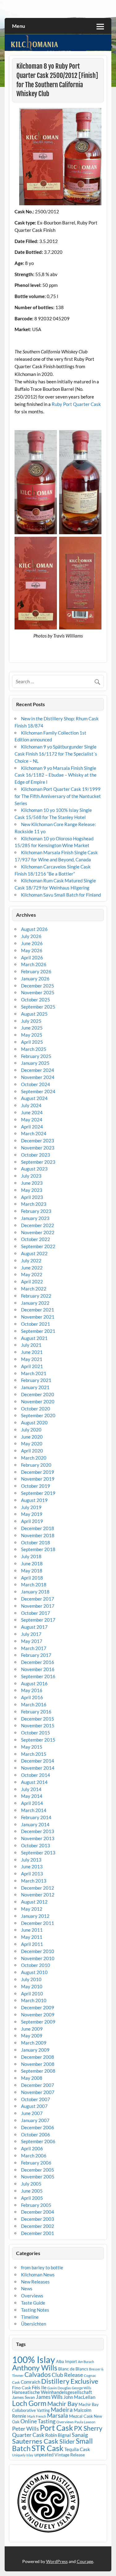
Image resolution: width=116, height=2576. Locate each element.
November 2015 (38, 1725)
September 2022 (38, 1246)
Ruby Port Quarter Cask (76, 404)
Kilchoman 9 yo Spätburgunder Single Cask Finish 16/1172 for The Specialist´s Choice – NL (56, 754)
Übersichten (34, 2324)
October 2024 (36, 1084)
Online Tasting (38, 2421)
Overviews (32, 2296)
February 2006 (36, 2163)
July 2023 (31, 1176)
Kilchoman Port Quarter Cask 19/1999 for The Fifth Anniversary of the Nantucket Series (58, 796)
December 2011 (38, 1923)
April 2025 (32, 1042)
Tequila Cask (77, 2449)
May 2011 (32, 1937)
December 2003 (38, 2219)
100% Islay (34, 2359)
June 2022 (32, 1268)
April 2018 (32, 1578)
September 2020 (38, 1415)
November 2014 (38, 1768)
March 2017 (34, 1648)
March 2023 (34, 1204)
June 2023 (32, 1183)
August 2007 (34, 2106)
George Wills (82, 2388)
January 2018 (35, 1592)
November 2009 (38, 2015)
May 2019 (32, 1514)
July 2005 (31, 2184)
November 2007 (38, 2092)
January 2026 (35, 979)
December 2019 (38, 1472)
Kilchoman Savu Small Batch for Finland (61, 895)
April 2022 (32, 1282)
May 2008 (32, 2078)
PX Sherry (88, 2428)
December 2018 (38, 1528)
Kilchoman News (38, 2275)
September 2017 (38, 1620)
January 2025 (35, 1063)
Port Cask (56, 2428)
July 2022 (31, 1260)
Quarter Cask (28, 2435)
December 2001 (38, 2233)
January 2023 (35, 1218)
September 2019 (38, 1493)
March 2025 (34, 1049)
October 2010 (36, 1965)
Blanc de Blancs (73, 2369)
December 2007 (38, 2085)
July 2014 (31, 1789)
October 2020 (36, 1409)
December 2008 (38, 2057)
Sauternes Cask (35, 2441)
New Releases (35, 2282)
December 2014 (38, 1761)
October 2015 (36, 1733)
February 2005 (36, 2205)
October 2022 (36, 1239)
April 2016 (32, 1697)
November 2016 (38, 1669)
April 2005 (32, 2198)
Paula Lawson (85, 2422)
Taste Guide (33, 2303)
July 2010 (31, 1979)
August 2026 (34, 929)
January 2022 (35, 1303)
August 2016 (34, 1683)
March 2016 (34, 1704)
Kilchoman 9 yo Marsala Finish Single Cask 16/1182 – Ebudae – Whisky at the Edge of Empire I (56, 775)
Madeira (62, 2410)
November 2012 (38, 1895)
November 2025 (38, 992)
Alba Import (67, 2361)
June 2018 (32, 1563)
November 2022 (38, 1232)
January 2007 (35, 2120)
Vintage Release (70, 2455)
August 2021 (34, 1338)
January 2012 (35, 1916)
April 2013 (32, 1874)
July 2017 (31, 1634)
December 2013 (38, 1831)
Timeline (30, 2317)
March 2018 (34, 1584)
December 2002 (38, 2226)
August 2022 (34, 1253)
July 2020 (31, 1430)
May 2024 (32, 1120)
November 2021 (38, 1317)
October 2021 (36, 1324)
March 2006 (34, 2156)
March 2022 (34, 1289)
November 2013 (38, 1838)
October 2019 (36, 1486)
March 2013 (34, 1881)
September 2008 (38, 2071)
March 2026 (34, 964)
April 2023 (32, 1197)
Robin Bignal (58, 2435)
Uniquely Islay (23, 2455)
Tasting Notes (35, 2310)
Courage (85, 2561)
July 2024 (31, 1105)
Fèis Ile (39, 2387)
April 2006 (32, 2148)
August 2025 (34, 1014)
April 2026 (32, 957)
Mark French (37, 2416)
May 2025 (32, 1035)
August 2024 (34, 1098)
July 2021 (31, 1345)
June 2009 (32, 2029)
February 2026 (36, 971)
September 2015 (38, 1740)
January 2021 (35, 1387)
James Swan (24, 2397)
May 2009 (32, 2036)
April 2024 (32, 1127)
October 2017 (36, 1613)
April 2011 (32, 1944)
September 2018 (38, 1549)
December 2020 (38, 1394)
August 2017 (34, 1627)
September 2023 (38, 1162)
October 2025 (36, 1000)
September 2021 (38, 1331)
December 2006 (38, 2127)
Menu (19, 26)
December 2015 (38, 1719)
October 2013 (36, 1845)
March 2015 (34, 1754)
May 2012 (32, 1909)
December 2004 (38, 2212)
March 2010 (34, 2000)
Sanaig (80, 2435)
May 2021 (32, 1359)
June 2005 (32, 2191)
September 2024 (38, 1091)
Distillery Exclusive (70, 2381)
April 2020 (32, 1451)
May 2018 (32, 1571)
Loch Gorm (29, 2403)
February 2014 (36, 1817)
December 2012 (38, 1888)
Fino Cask (21, 2388)
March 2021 (34, 1373)
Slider (67, 2441)
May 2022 (32, 1274)
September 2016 (38, 1676)
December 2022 (38, 1225)
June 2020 (32, 1437)
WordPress (57, 2561)
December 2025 (38, 986)
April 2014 (32, 1803)
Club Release (67, 2375)
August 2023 (34, 1169)
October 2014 (36, 1775)
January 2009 (35, 2050)
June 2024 (32, 1112)
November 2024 (38, 1077)
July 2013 (31, 1860)
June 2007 (32, 2113)
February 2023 (36, 1211)
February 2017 (36, 1655)
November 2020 (38, 1401)
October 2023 (36, 1155)
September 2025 (38, 1007)
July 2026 (31, 936)
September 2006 (38, 2141)
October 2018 (36, 1542)
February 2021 (36, 1380)
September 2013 (38, 1853)
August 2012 (34, 1902)
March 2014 (34, 1810)
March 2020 (34, 1458)
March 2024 (34, 1133)
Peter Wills (26, 2429)
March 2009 (34, 2043)
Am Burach (86, 2362)
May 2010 (32, 1986)
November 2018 (38, 1535)
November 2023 (38, 1148)
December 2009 (38, 2007)
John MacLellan (79, 2397)
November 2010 (38, 1958)
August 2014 (34, 1782)
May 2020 (32, 1444)
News (27, 2288)
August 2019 (34, 1500)
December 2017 (38, 1599)
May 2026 (32, 950)
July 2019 (31, 1507)
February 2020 (36, 1465)
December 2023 (38, 1141)
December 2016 (38, 1662)
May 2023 (32, 1190)
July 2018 (31, 1556)
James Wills (49, 2397)
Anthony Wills (35, 2367)
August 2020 (34, 1422)
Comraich (30, 2382)
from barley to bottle (42, 2267)
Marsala (58, 2415)
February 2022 (36, 1296)
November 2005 (38, 2177)
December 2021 (38, 1310)
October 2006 (36, 2135)
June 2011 (32, 1930)
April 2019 (32, 1521)
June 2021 (32, 1352)
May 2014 (32, 1796)
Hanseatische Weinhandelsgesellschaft (52, 2392)
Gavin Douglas (59, 2388)
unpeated (44, 2455)
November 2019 (38, 1479)
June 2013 (32, 1866)
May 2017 (32, 1641)
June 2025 (32, 1028)
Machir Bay (62, 2403)
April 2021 (32, 1366)
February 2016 (36, 1712)
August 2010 (34, 1972)
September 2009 (38, 2022)
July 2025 (31, 1021)
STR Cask (47, 2448)
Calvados (38, 2374)
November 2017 (38, 1606)
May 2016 (32, 1690)
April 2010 (32, 1994)
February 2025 (36, 1056)
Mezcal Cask (81, 2416)
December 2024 (38, 1070)
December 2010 (38, 1951)
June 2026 (32, 943)
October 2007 (36, 2099)
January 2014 (35, 1824)
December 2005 (38, 2170)
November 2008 (38, 2064)
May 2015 (32, 1747)
